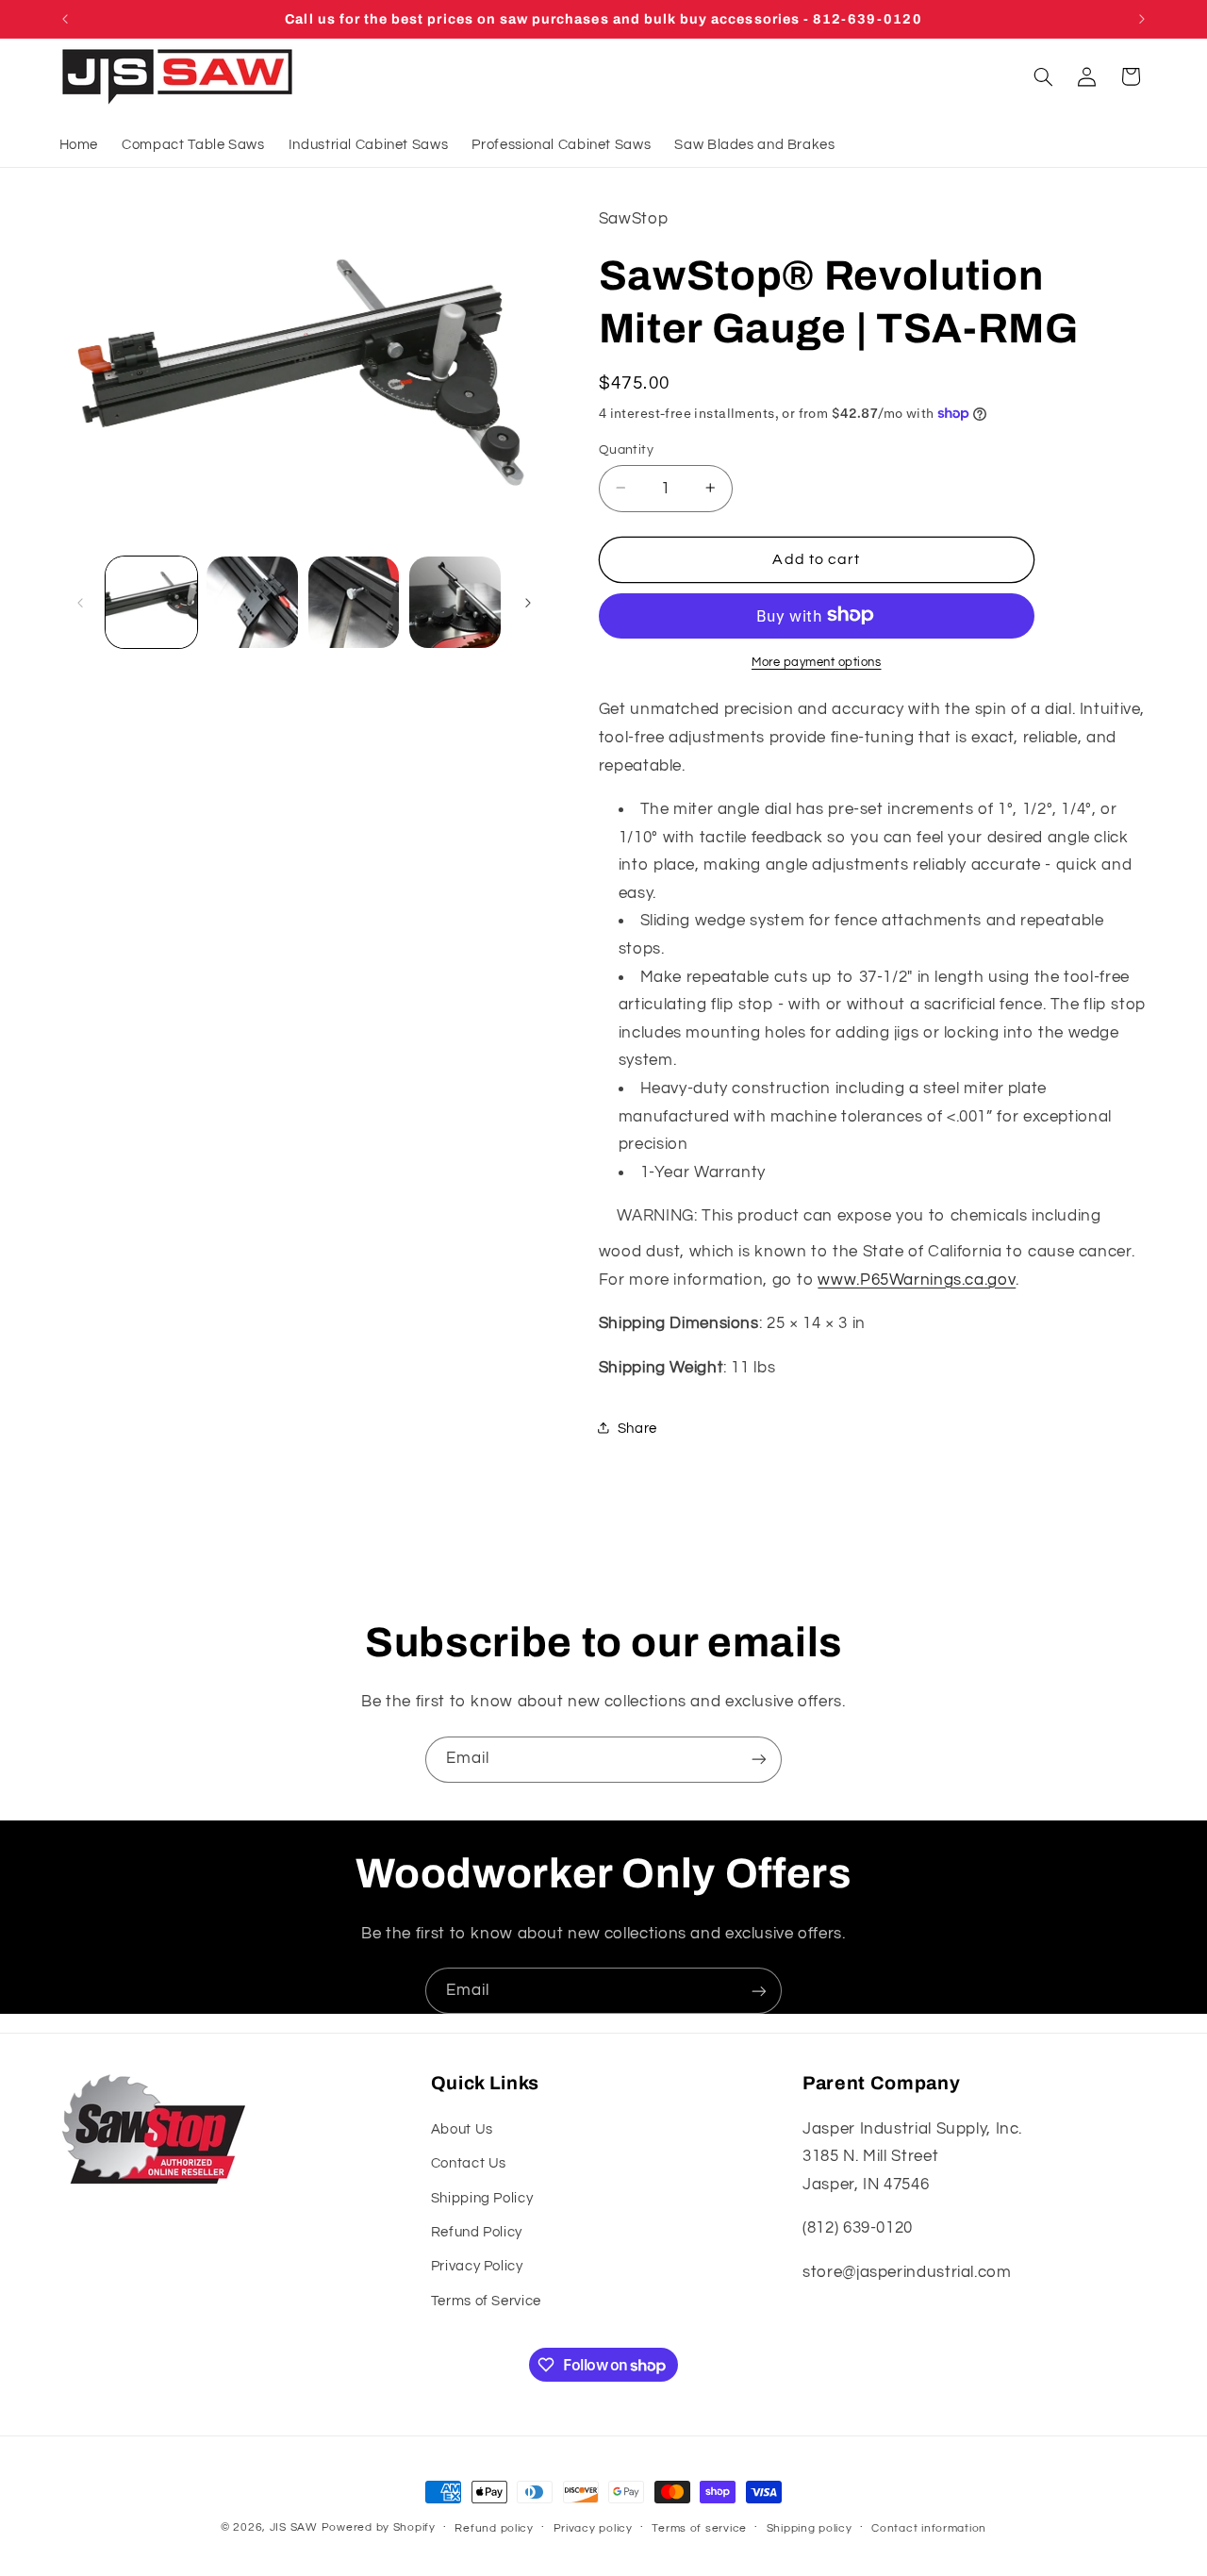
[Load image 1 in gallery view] (151, 602)
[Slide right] (528, 603)
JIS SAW (294, 2527)
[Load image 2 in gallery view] (252, 602)
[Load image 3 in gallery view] (354, 602)
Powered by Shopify (379, 2527)
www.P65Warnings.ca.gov (917, 1279)
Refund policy (494, 2528)
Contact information (929, 2528)
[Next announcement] (1142, 19)
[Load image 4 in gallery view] (455, 602)
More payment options (817, 662)
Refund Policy (477, 2232)
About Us (462, 2129)
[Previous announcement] (65, 19)
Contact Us (469, 2163)
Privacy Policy (477, 2266)
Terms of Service (486, 2301)
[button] (1043, 76)
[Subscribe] (759, 1760)
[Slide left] (80, 603)
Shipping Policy (482, 2198)
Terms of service (699, 2528)
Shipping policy (810, 2528)
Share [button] (637, 1428)
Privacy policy (593, 2528)
